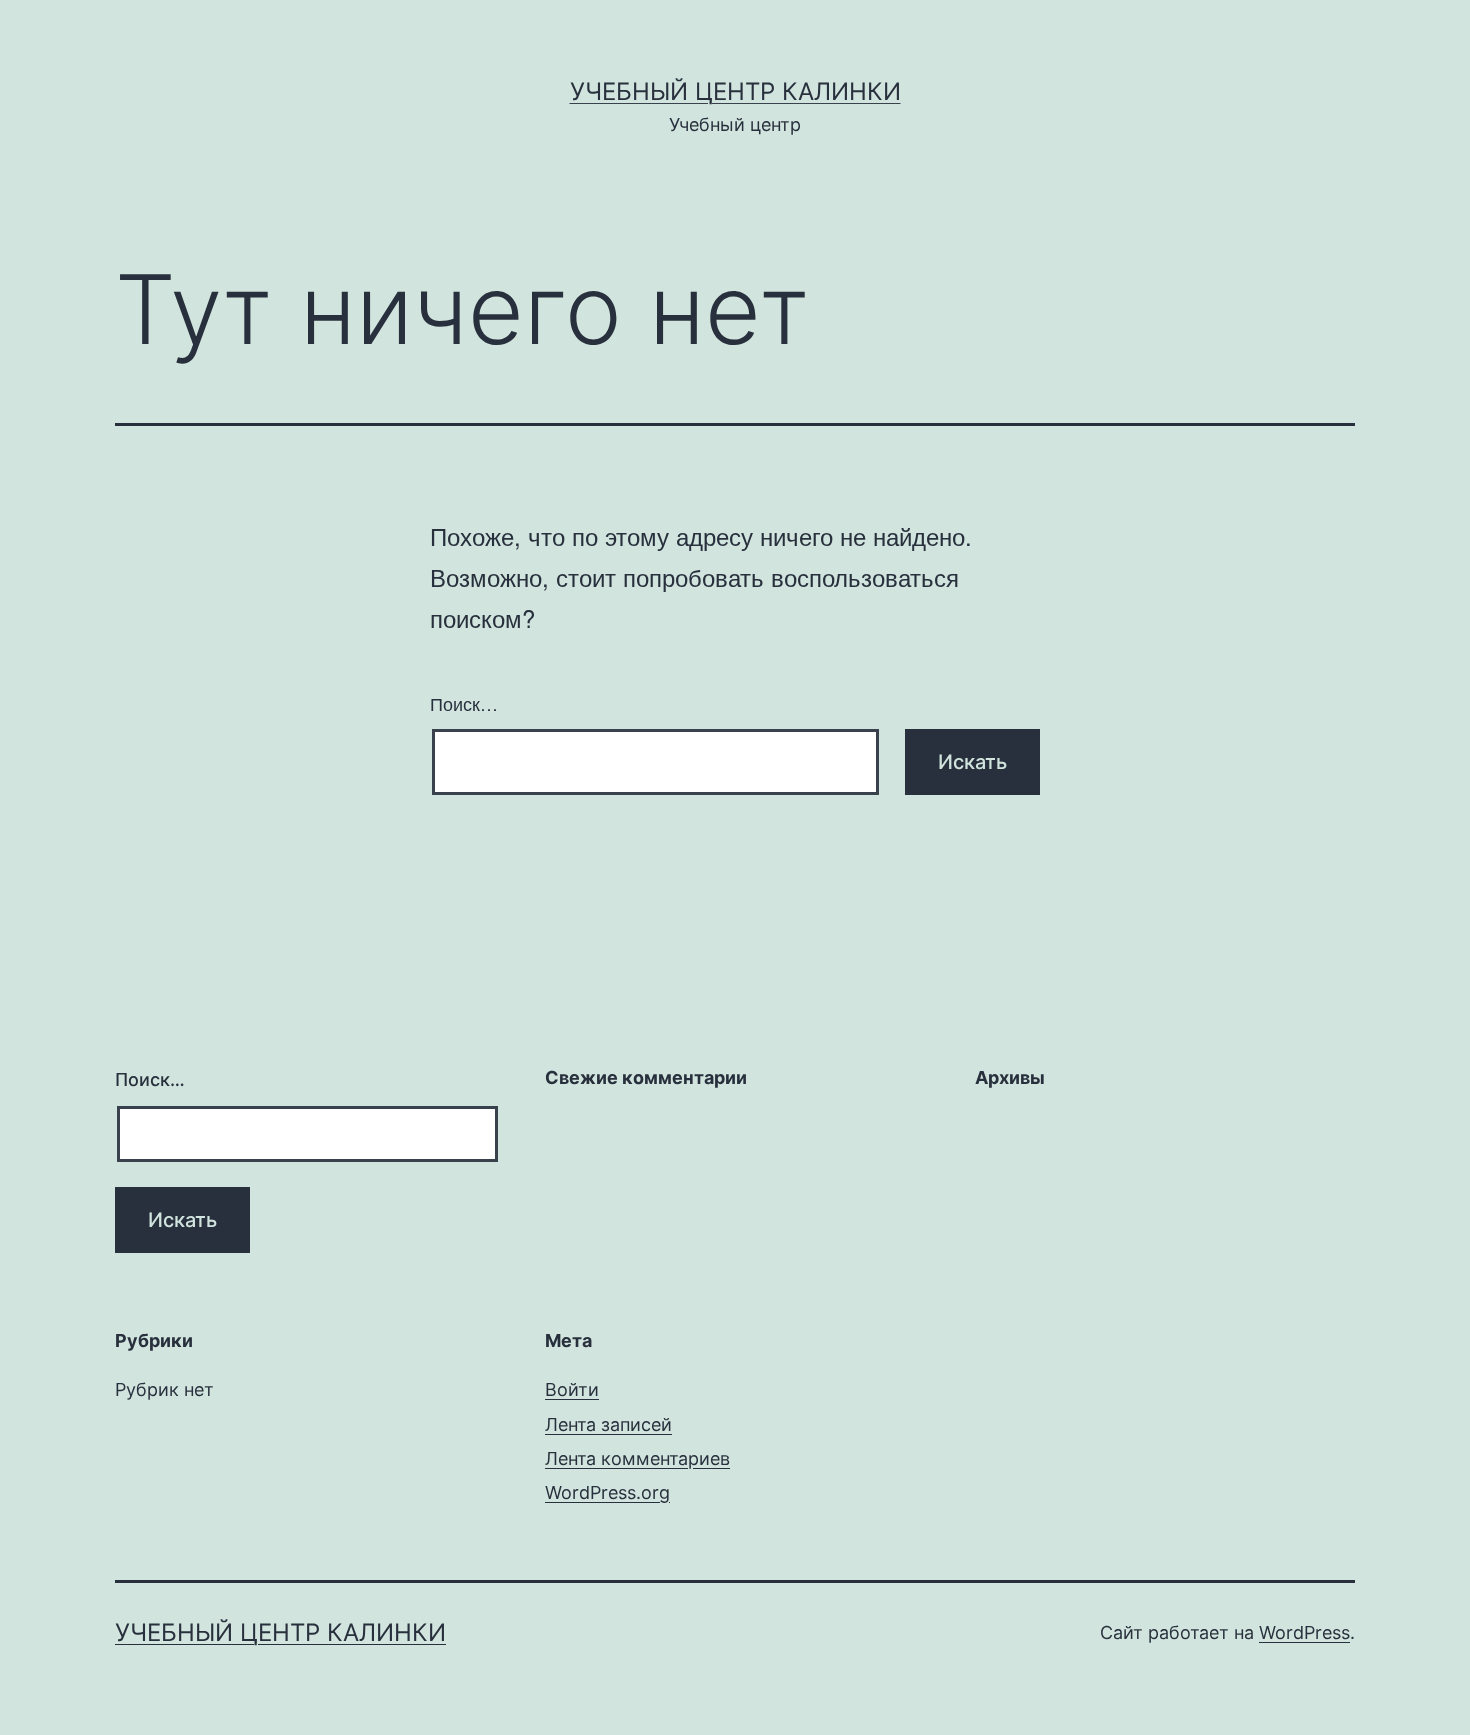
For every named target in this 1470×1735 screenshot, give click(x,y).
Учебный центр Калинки (735, 91)
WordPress (1304, 1632)
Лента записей (608, 1424)
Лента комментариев (637, 1458)
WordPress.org (607, 1492)
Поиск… (464, 703)
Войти (572, 1389)
